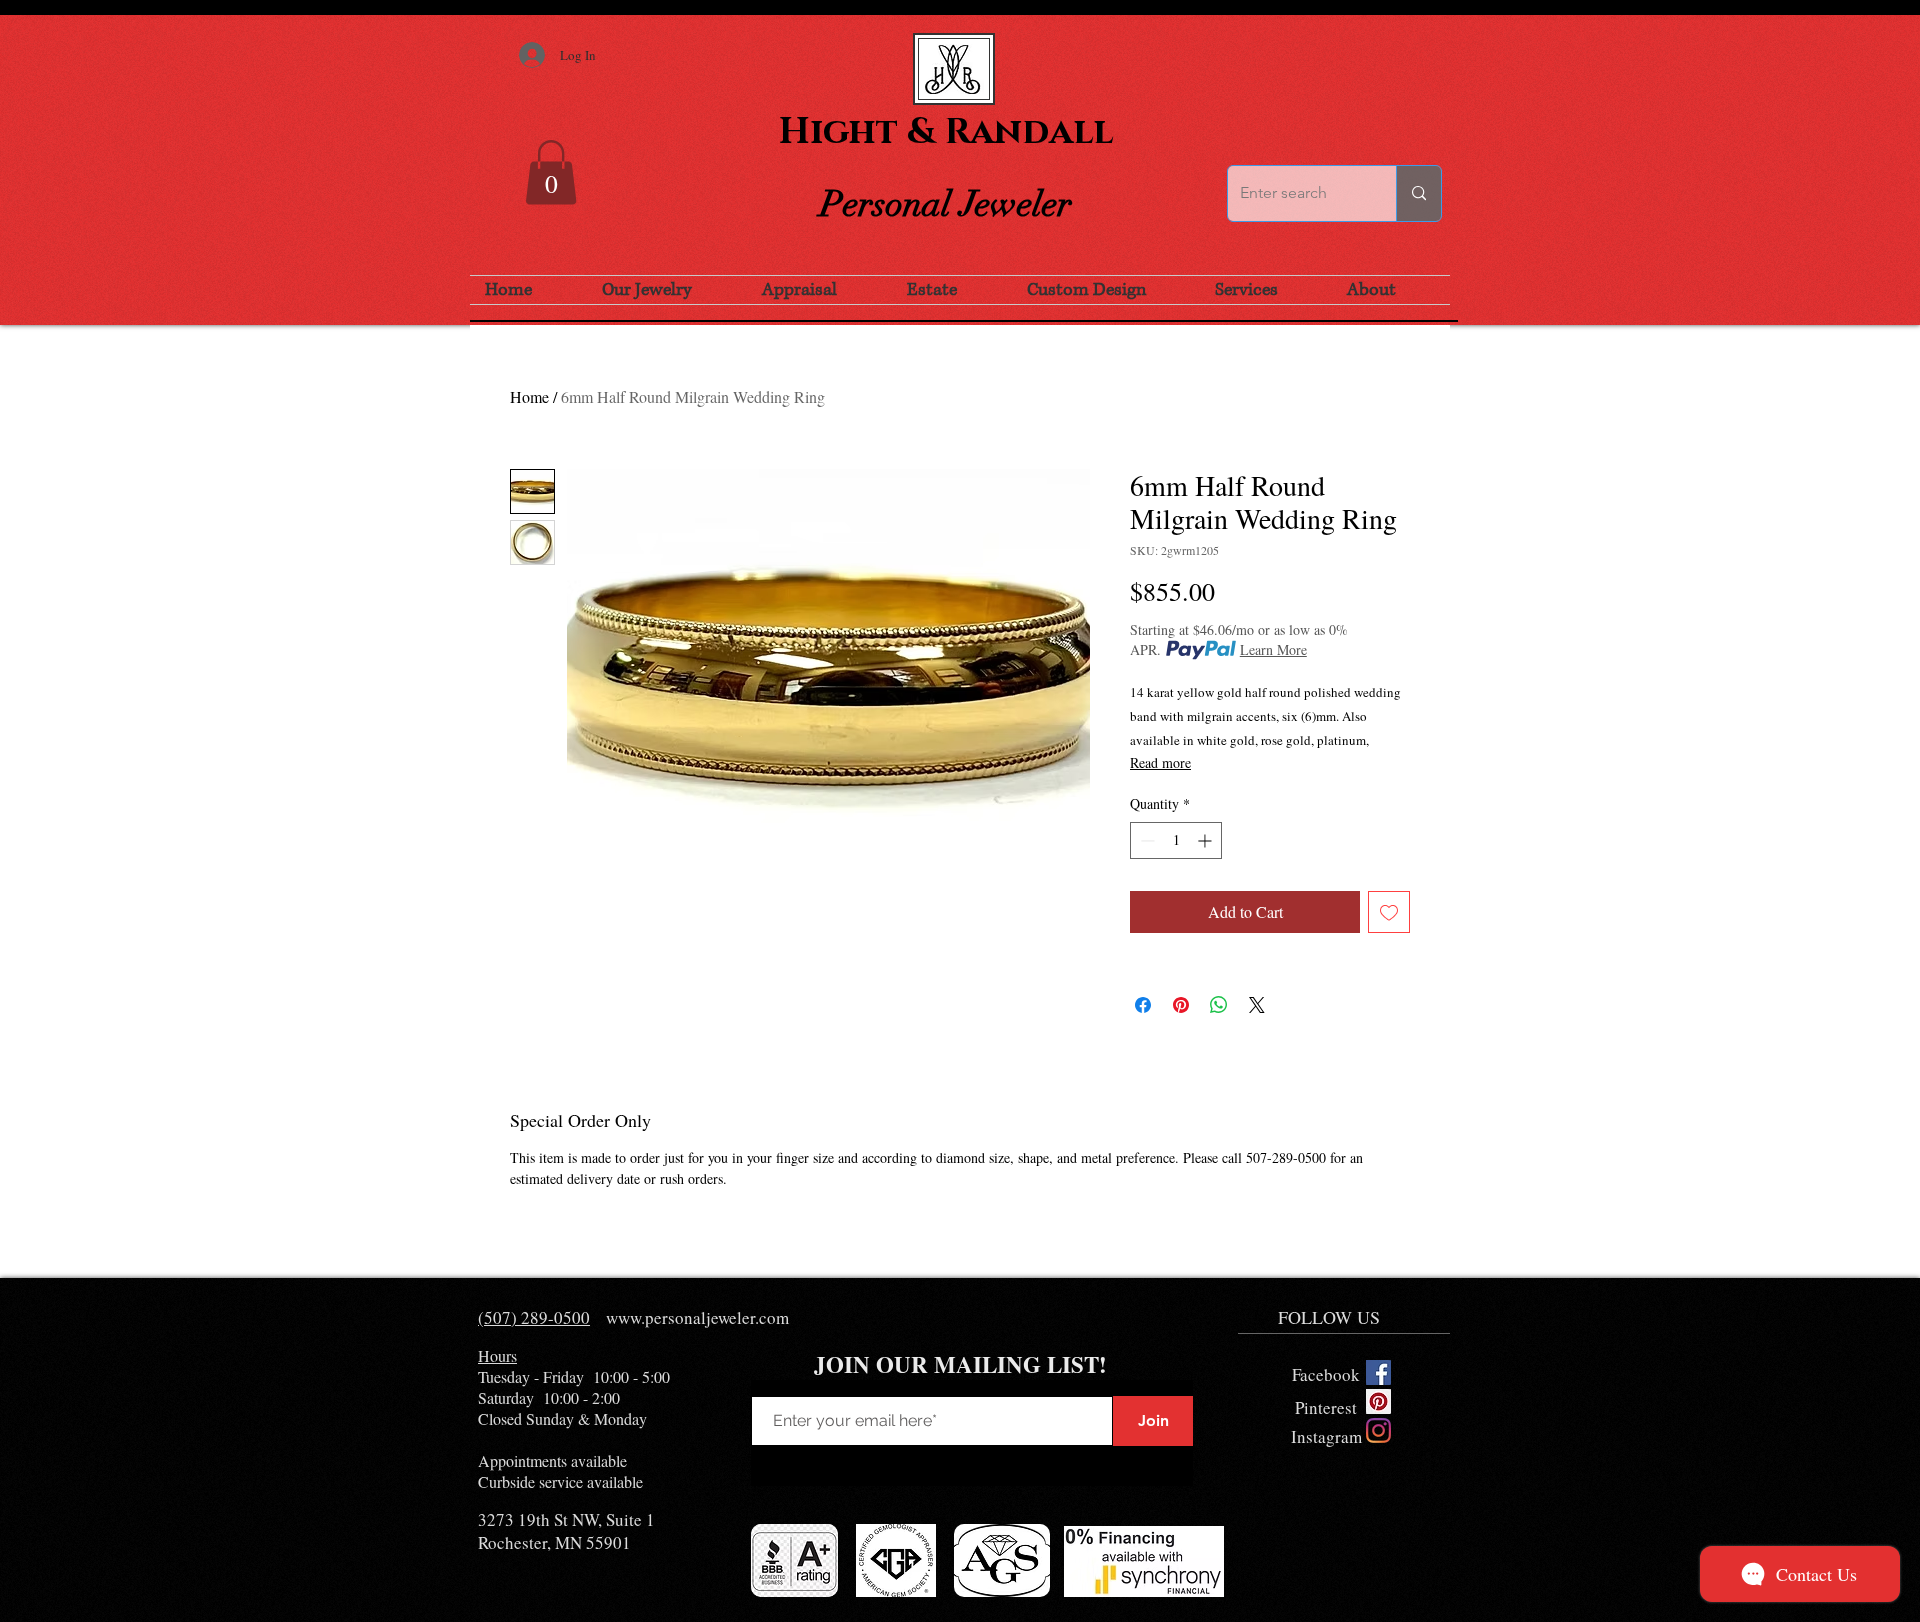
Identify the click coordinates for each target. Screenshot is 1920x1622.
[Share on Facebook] (1143, 1005)
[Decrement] (1145, 840)
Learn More (1273, 649)
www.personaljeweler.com (697, 1317)
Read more (1160, 762)
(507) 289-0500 (534, 1317)
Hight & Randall (946, 132)
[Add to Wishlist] (1389, 912)
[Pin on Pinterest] (1181, 1005)
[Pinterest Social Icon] (1378, 1401)
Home (529, 396)
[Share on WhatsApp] (1219, 1005)
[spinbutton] (1176, 840)
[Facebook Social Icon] (1378, 1372)
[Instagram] (1378, 1430)
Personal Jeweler (946, 204)
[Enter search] (1418, 193)
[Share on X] (1257, 1005)
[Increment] (1206, 840)
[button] (551, 172)
